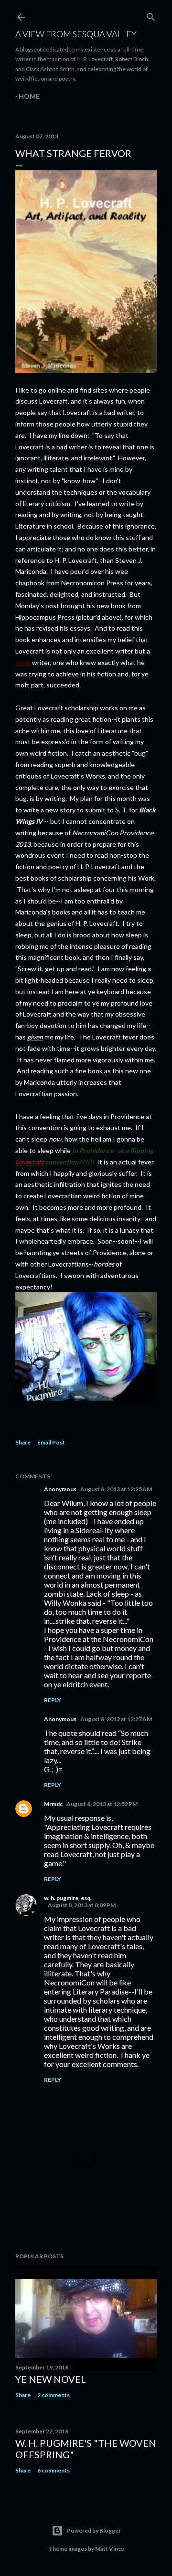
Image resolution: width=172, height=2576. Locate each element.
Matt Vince (110, 2549)
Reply (53, 1700)
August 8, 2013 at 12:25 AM (116, 1489)
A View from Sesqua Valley (76, 34)
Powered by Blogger (94, 2530)
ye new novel (51, 2379)
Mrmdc (53, 1804)
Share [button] (23, 1442)
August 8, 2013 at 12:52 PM (102, 1804)
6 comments (54, 2470)
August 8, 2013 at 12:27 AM (116, 1719)
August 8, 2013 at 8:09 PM (82, 1905)
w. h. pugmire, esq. (68, 1898)
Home (29, 96)
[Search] (151, 15)
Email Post (51, 1442)
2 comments (54, 2395)
